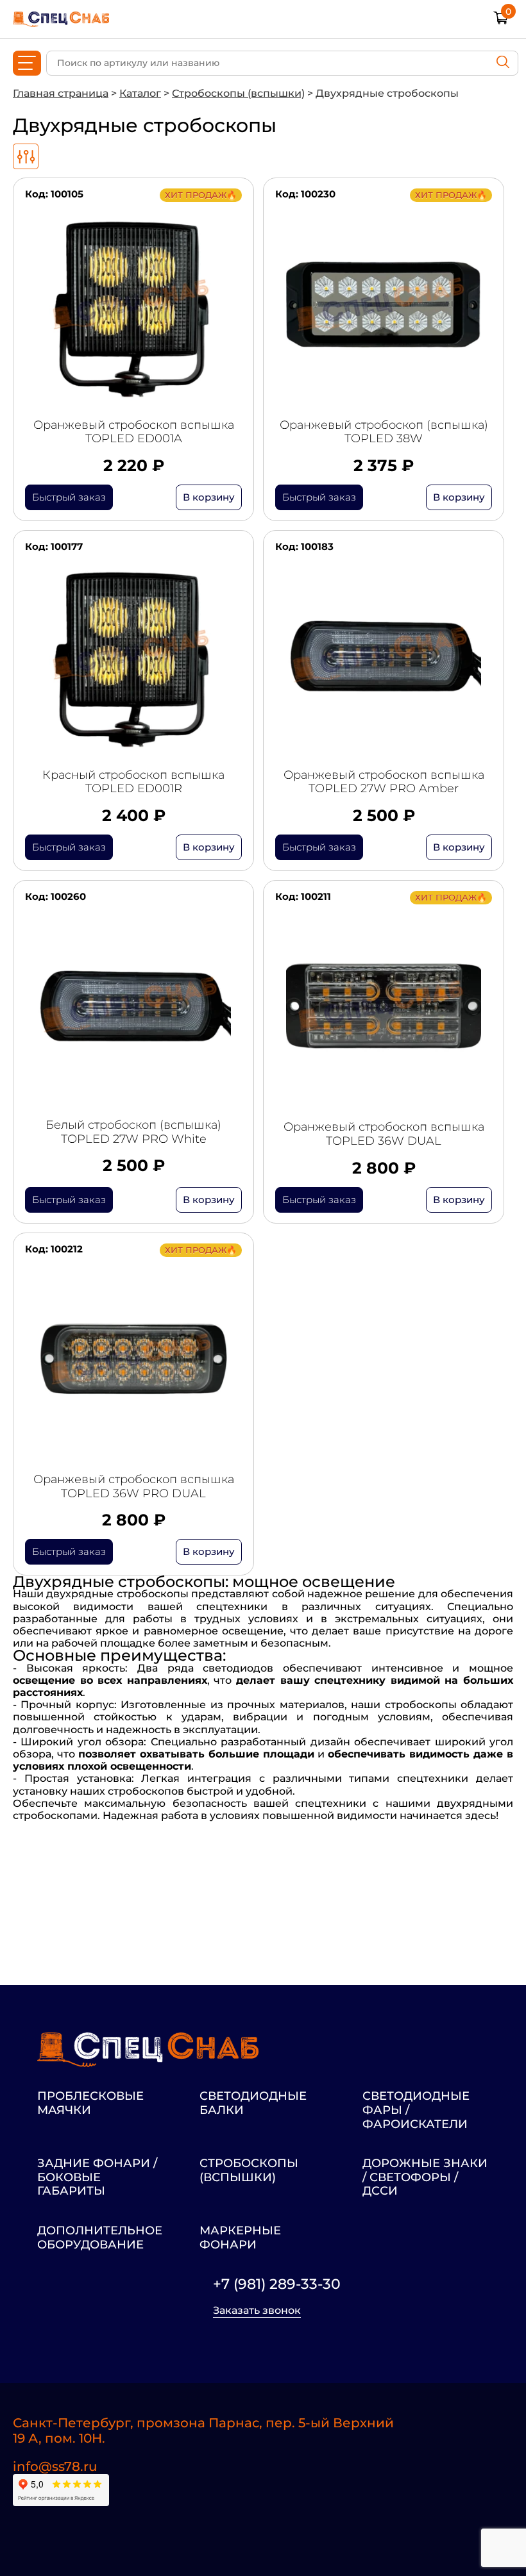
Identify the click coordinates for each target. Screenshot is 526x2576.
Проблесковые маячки (90, 2103)
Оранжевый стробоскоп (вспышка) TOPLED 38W (384, 432)
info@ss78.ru (55, 2466)
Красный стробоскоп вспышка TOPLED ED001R (133, 782)
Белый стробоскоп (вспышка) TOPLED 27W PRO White (133, 1132)
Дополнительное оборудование (100, 2238)
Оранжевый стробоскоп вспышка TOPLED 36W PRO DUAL (134, 1487)
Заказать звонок (257, 2311)
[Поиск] (503, 63)
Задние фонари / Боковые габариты (97, 2177)
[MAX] (87, 2533)
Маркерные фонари (240, 2238)
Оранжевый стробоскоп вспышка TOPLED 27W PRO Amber (384, 782)
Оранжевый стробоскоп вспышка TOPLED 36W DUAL (384, 1134)
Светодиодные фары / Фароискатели (416, 2110)
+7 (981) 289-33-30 (277, 2284)
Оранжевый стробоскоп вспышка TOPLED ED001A (134, 432)
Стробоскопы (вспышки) (249, 2171)
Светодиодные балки (253, 2103)
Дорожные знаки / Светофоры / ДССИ (425, 2177)
